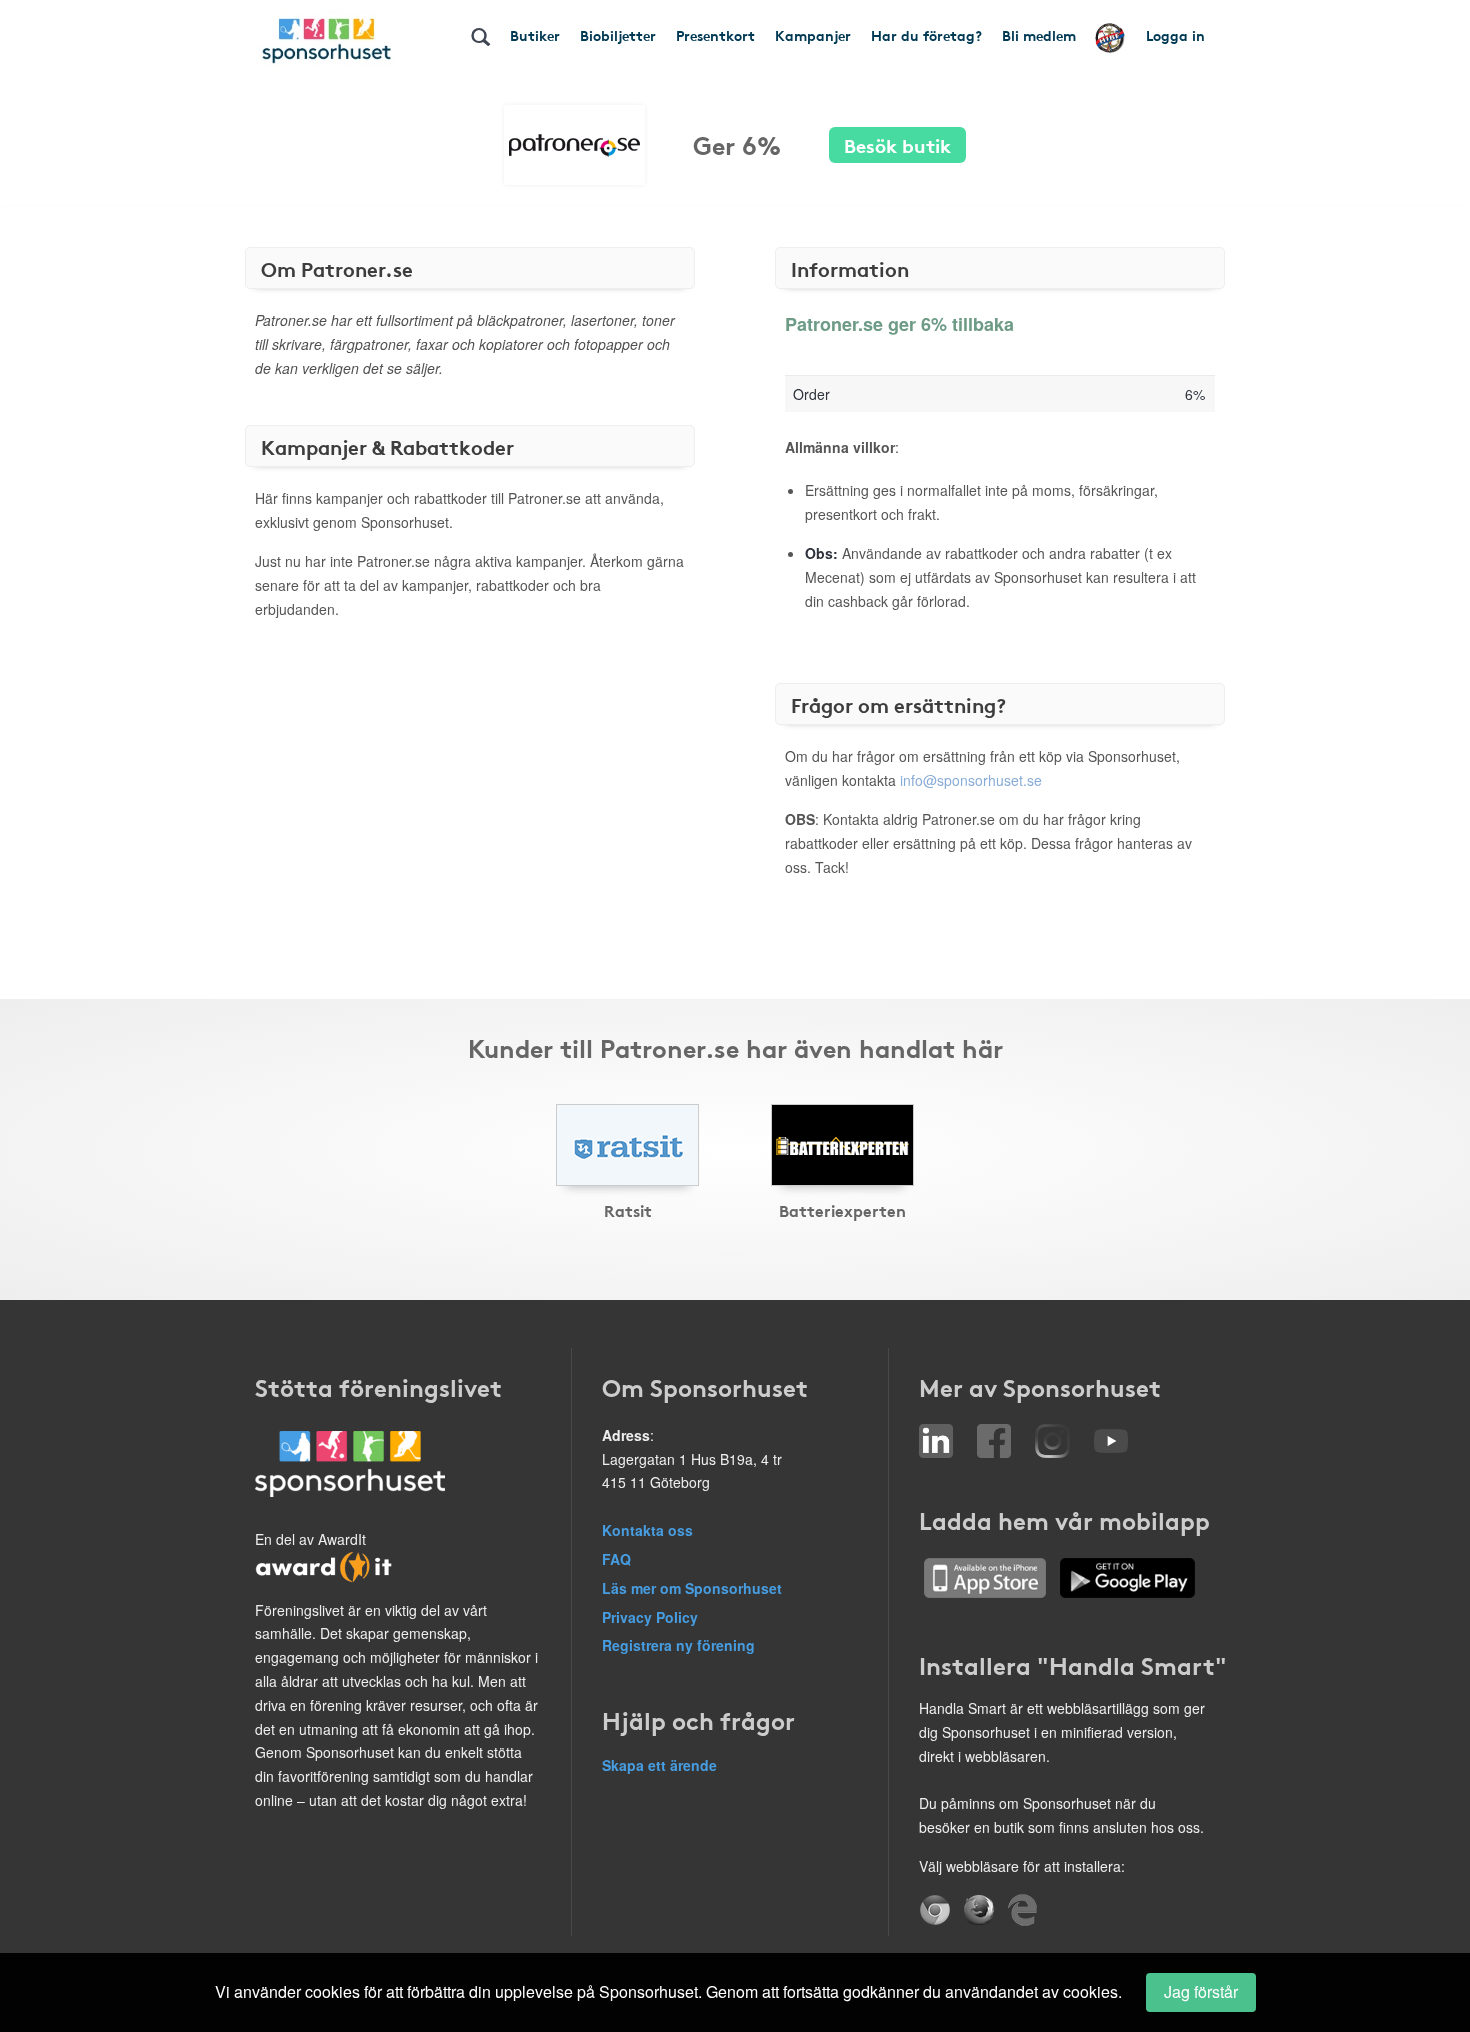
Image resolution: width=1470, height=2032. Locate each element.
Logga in (1175, 35)
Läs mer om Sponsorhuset (692, 1588)
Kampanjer (813, 35)
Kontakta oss (647, 1530)
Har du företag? (926, 35)
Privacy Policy (650, 1617)
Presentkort (715, 35)
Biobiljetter (618, 35)
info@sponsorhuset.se (971, 780)
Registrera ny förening (678, 1645)
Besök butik (897, 144)
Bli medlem (1039, 35)
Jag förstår (1201, 1991)
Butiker (535, 35)
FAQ (616, 1559)
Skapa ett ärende (659, 1765)
